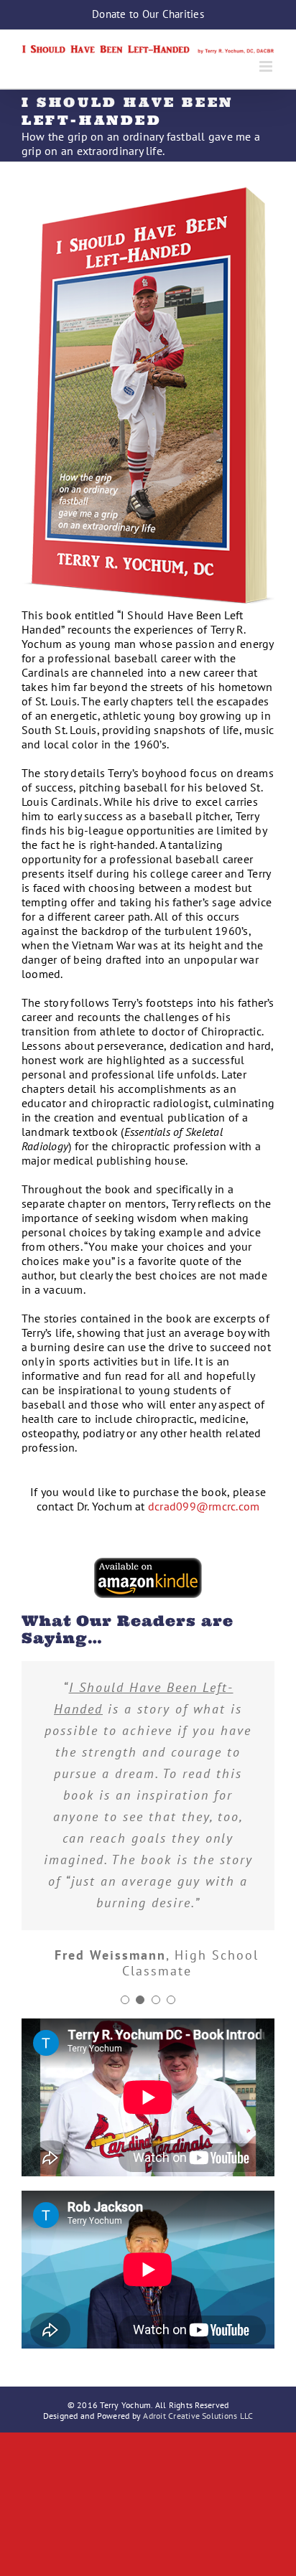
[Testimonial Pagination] (125, 2000)
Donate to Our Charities (148, 14)
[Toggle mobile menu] (267, 66)
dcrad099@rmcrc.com (204, 1506)
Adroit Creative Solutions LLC (198, 2416)
